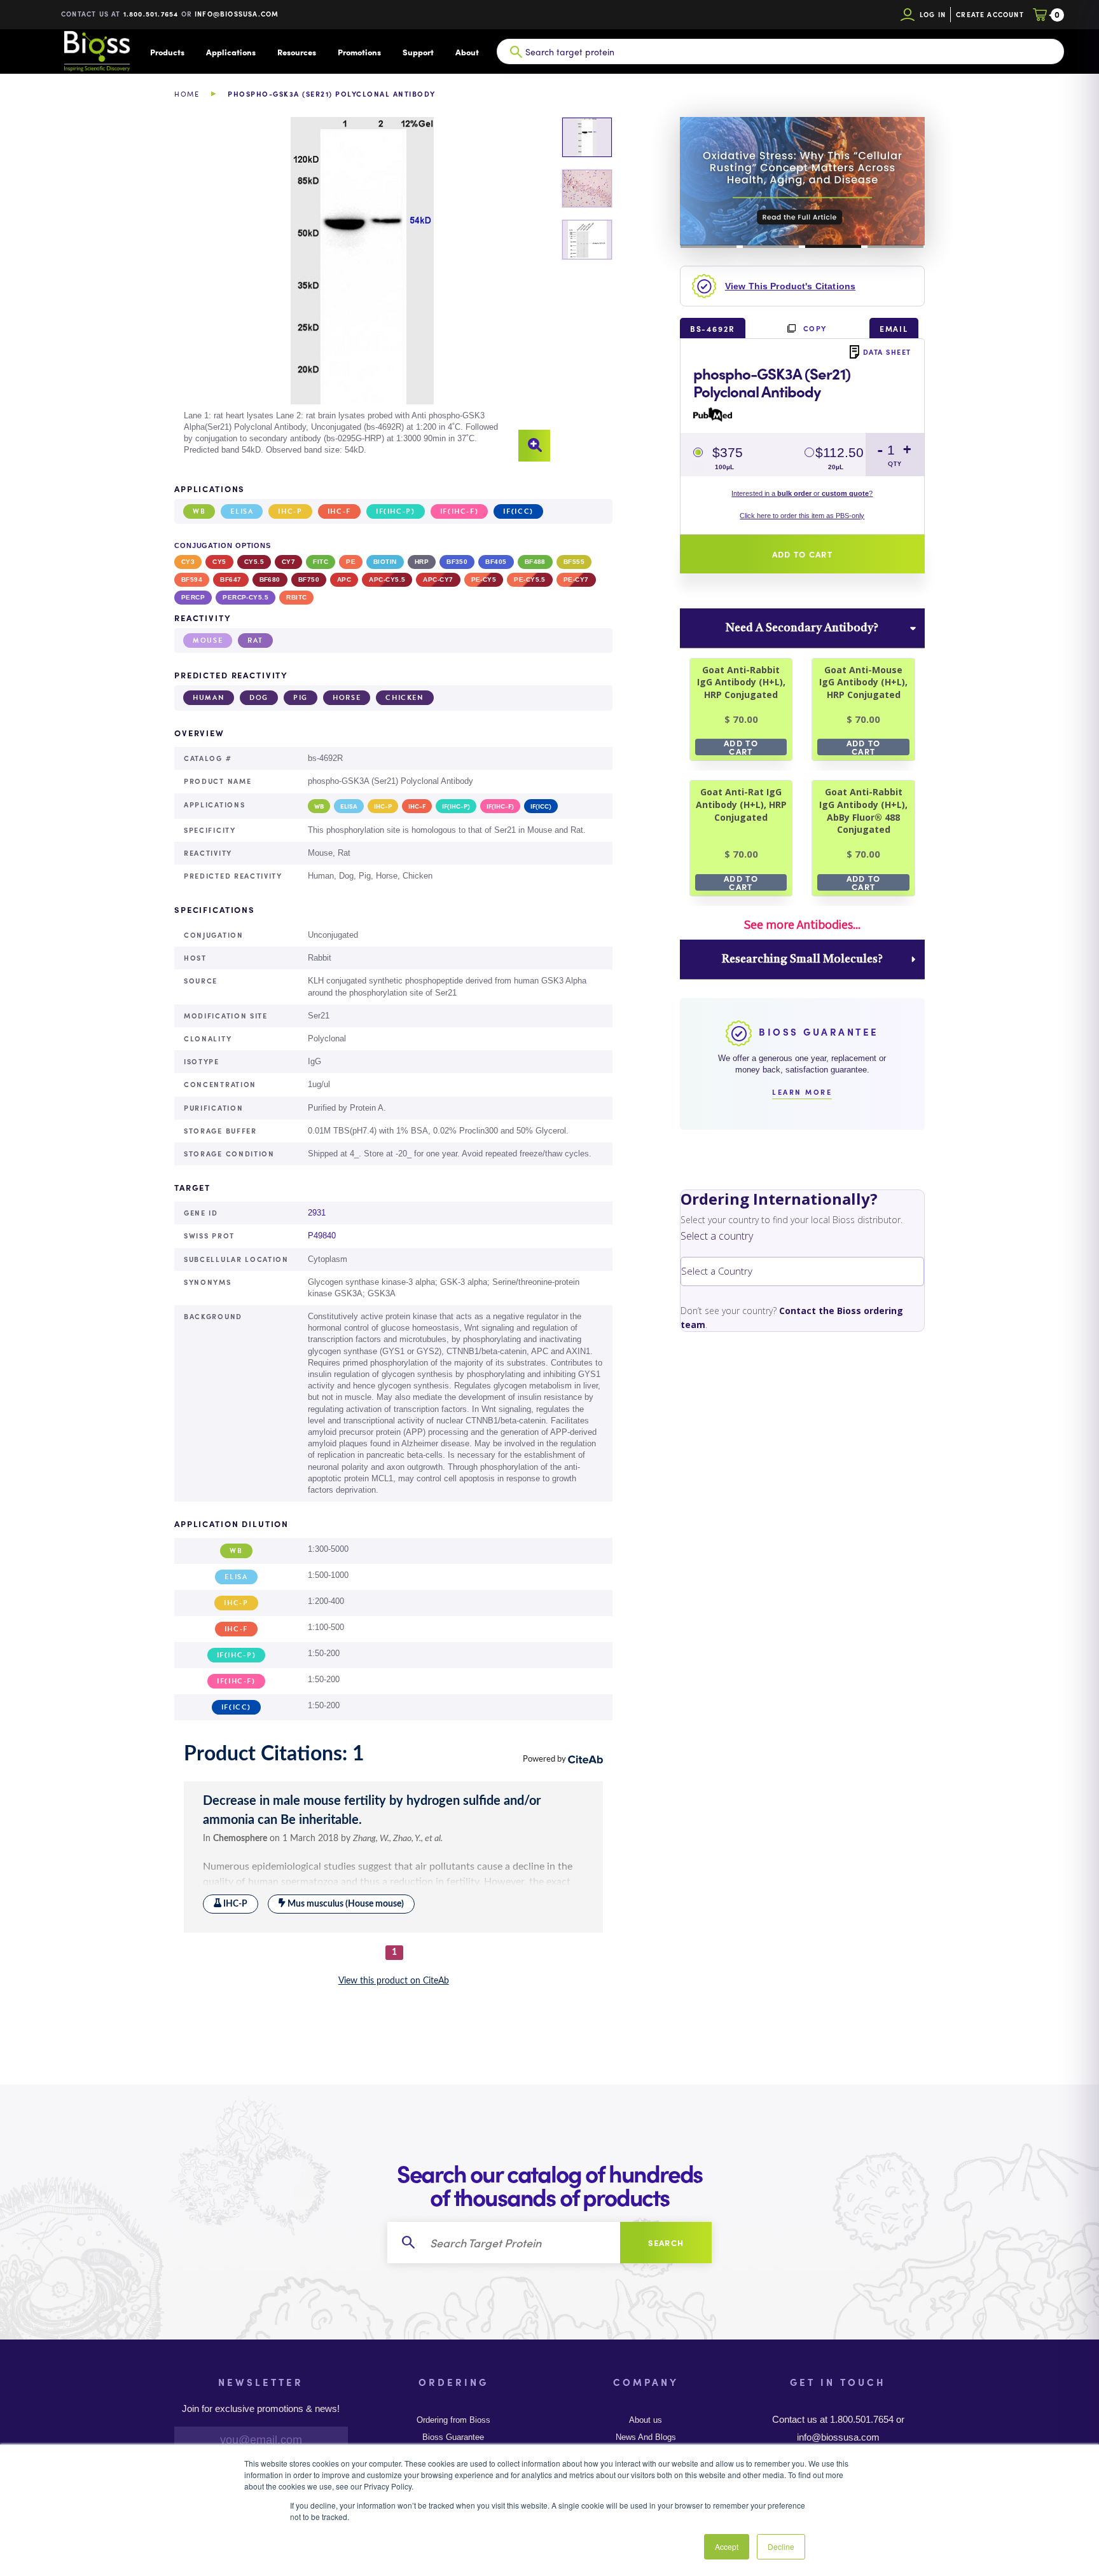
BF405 (496, 562)
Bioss (97, 51)
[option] (362, 290)
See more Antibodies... (802, 924)
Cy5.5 (254, 562)
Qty (895, 464)
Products (167, 52)
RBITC (296, 597)
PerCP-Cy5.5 (245, 597)
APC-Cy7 (438, 579)
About (467, 52)
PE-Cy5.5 (530, 579)
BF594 (192, 579)
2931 (317, 1213)
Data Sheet (887, 352)
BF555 (574, 562)
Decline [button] (781, 2546)
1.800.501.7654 (151, 14)
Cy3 (188, 562)
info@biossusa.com (237, 14)
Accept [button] (727, 2546)
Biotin (385, 562)
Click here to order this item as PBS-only (802, 516)
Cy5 (219, 562)
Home (187, 94)
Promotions (359, 52)
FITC (321, 562)
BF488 (535, 562)
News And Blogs (646, 2437)
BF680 (270, 579)
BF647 (231, 579)
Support (418, 52)
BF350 (457, 562)
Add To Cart (741, 747)
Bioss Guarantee (453, 2437)
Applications (231, 52)
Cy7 (288, 562)
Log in (933, 14)
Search (666, 2243)
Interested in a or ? (802, 493)
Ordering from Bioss (453, 2420)
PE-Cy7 (576, 579)
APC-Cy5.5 (387, 579)
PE (351, 562)
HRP (422, 562)
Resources (297, 52)
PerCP (193, 597)
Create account (990, 14)
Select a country (717, 1236)
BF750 (309, 579)
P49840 (322, 1236)
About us (646, 2420)
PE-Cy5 (484, 579)
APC (344, 579)
